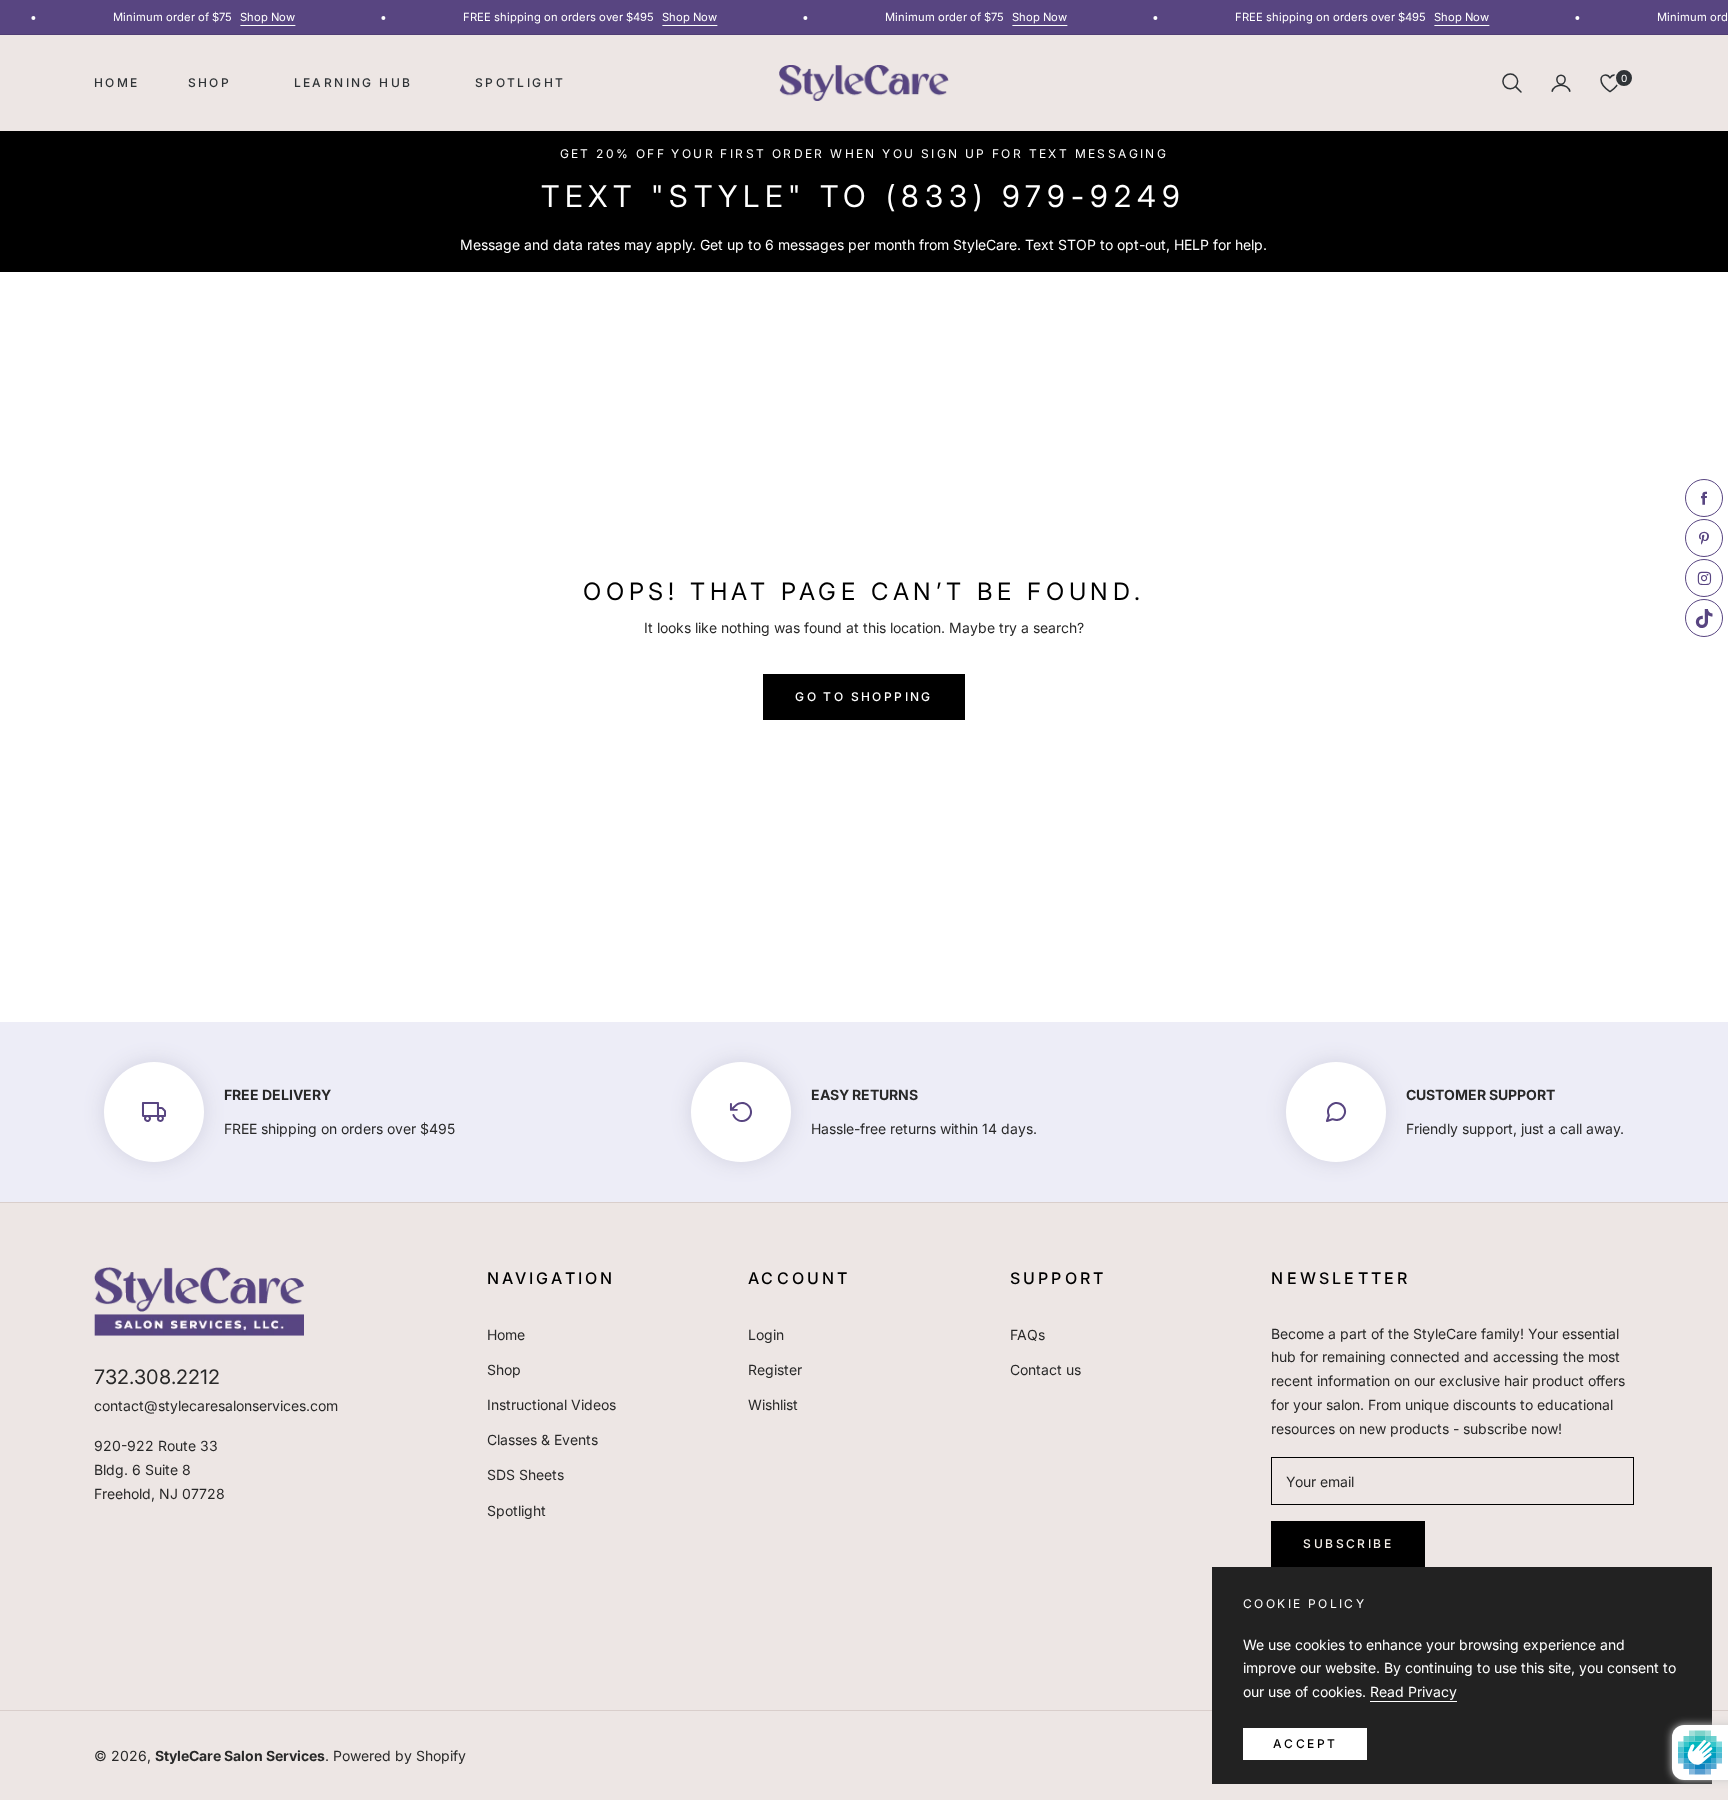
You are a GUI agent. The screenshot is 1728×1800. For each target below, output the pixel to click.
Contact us (1045, 1369)
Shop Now (256, 17)
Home (506, 1334)
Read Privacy (1413, 1691)
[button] (1512, 83)
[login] (1561, 83)
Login (766, 1334)
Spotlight (516, 1510)
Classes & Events (542, 1439)
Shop (504, 1369)
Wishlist (773, 1404)
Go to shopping (864, 696)
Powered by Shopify (399, 1755)
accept (1305, 1743)
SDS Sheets (525, 1474)
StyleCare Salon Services (240, 1755)
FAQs (1027, 1334)
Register (775, 1369)
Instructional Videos (551, 1404)
